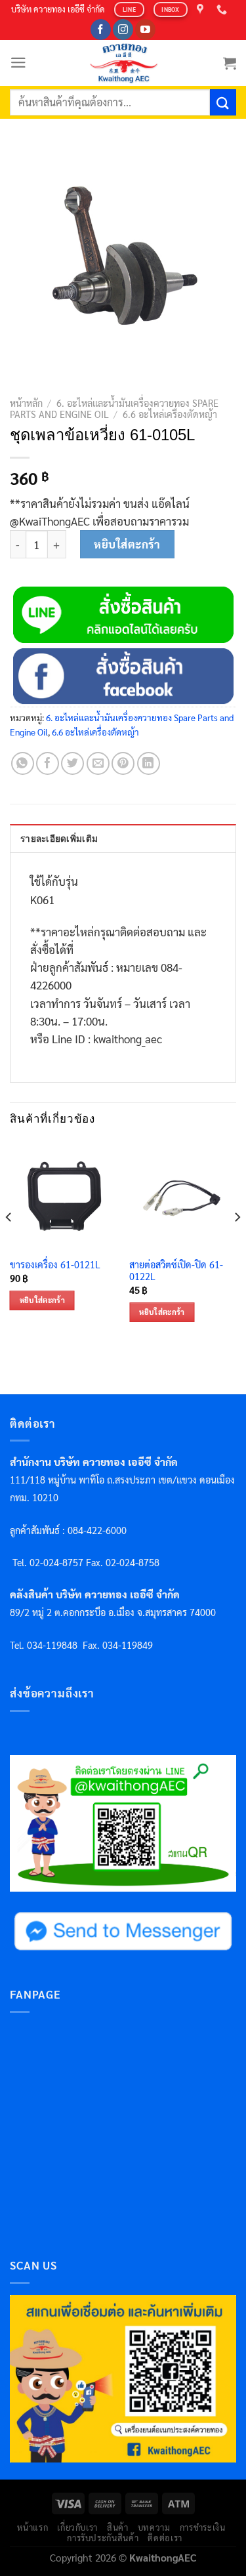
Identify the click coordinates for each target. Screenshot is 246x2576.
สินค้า (118, 2527)
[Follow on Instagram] (123, 30)
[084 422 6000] (223, 10)
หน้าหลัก (26, 403)
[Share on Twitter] (72, 763)
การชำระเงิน (203, 2527)
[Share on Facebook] (48, 763)
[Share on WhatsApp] (23, 763)
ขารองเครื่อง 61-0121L (55, 1264)
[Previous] (9, 1243)
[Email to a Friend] (98, 763)
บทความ (154, 2527)
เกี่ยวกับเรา (77, 2527)
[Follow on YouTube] (145, 30)
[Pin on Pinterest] (123, 763)
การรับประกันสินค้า (103, 2538)
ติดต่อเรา (165, 2538)
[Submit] (223, 102)
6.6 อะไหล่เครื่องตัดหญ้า (170, 414)
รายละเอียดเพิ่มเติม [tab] (59, 839)
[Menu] (18, 63)
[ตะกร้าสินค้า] (230, 63)
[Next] (237, 1243)
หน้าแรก (32, 2527)
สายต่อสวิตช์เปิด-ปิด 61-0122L (176, 1271)
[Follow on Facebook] (101, 30)
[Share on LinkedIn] (149, 763)
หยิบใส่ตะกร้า (127, 544)
